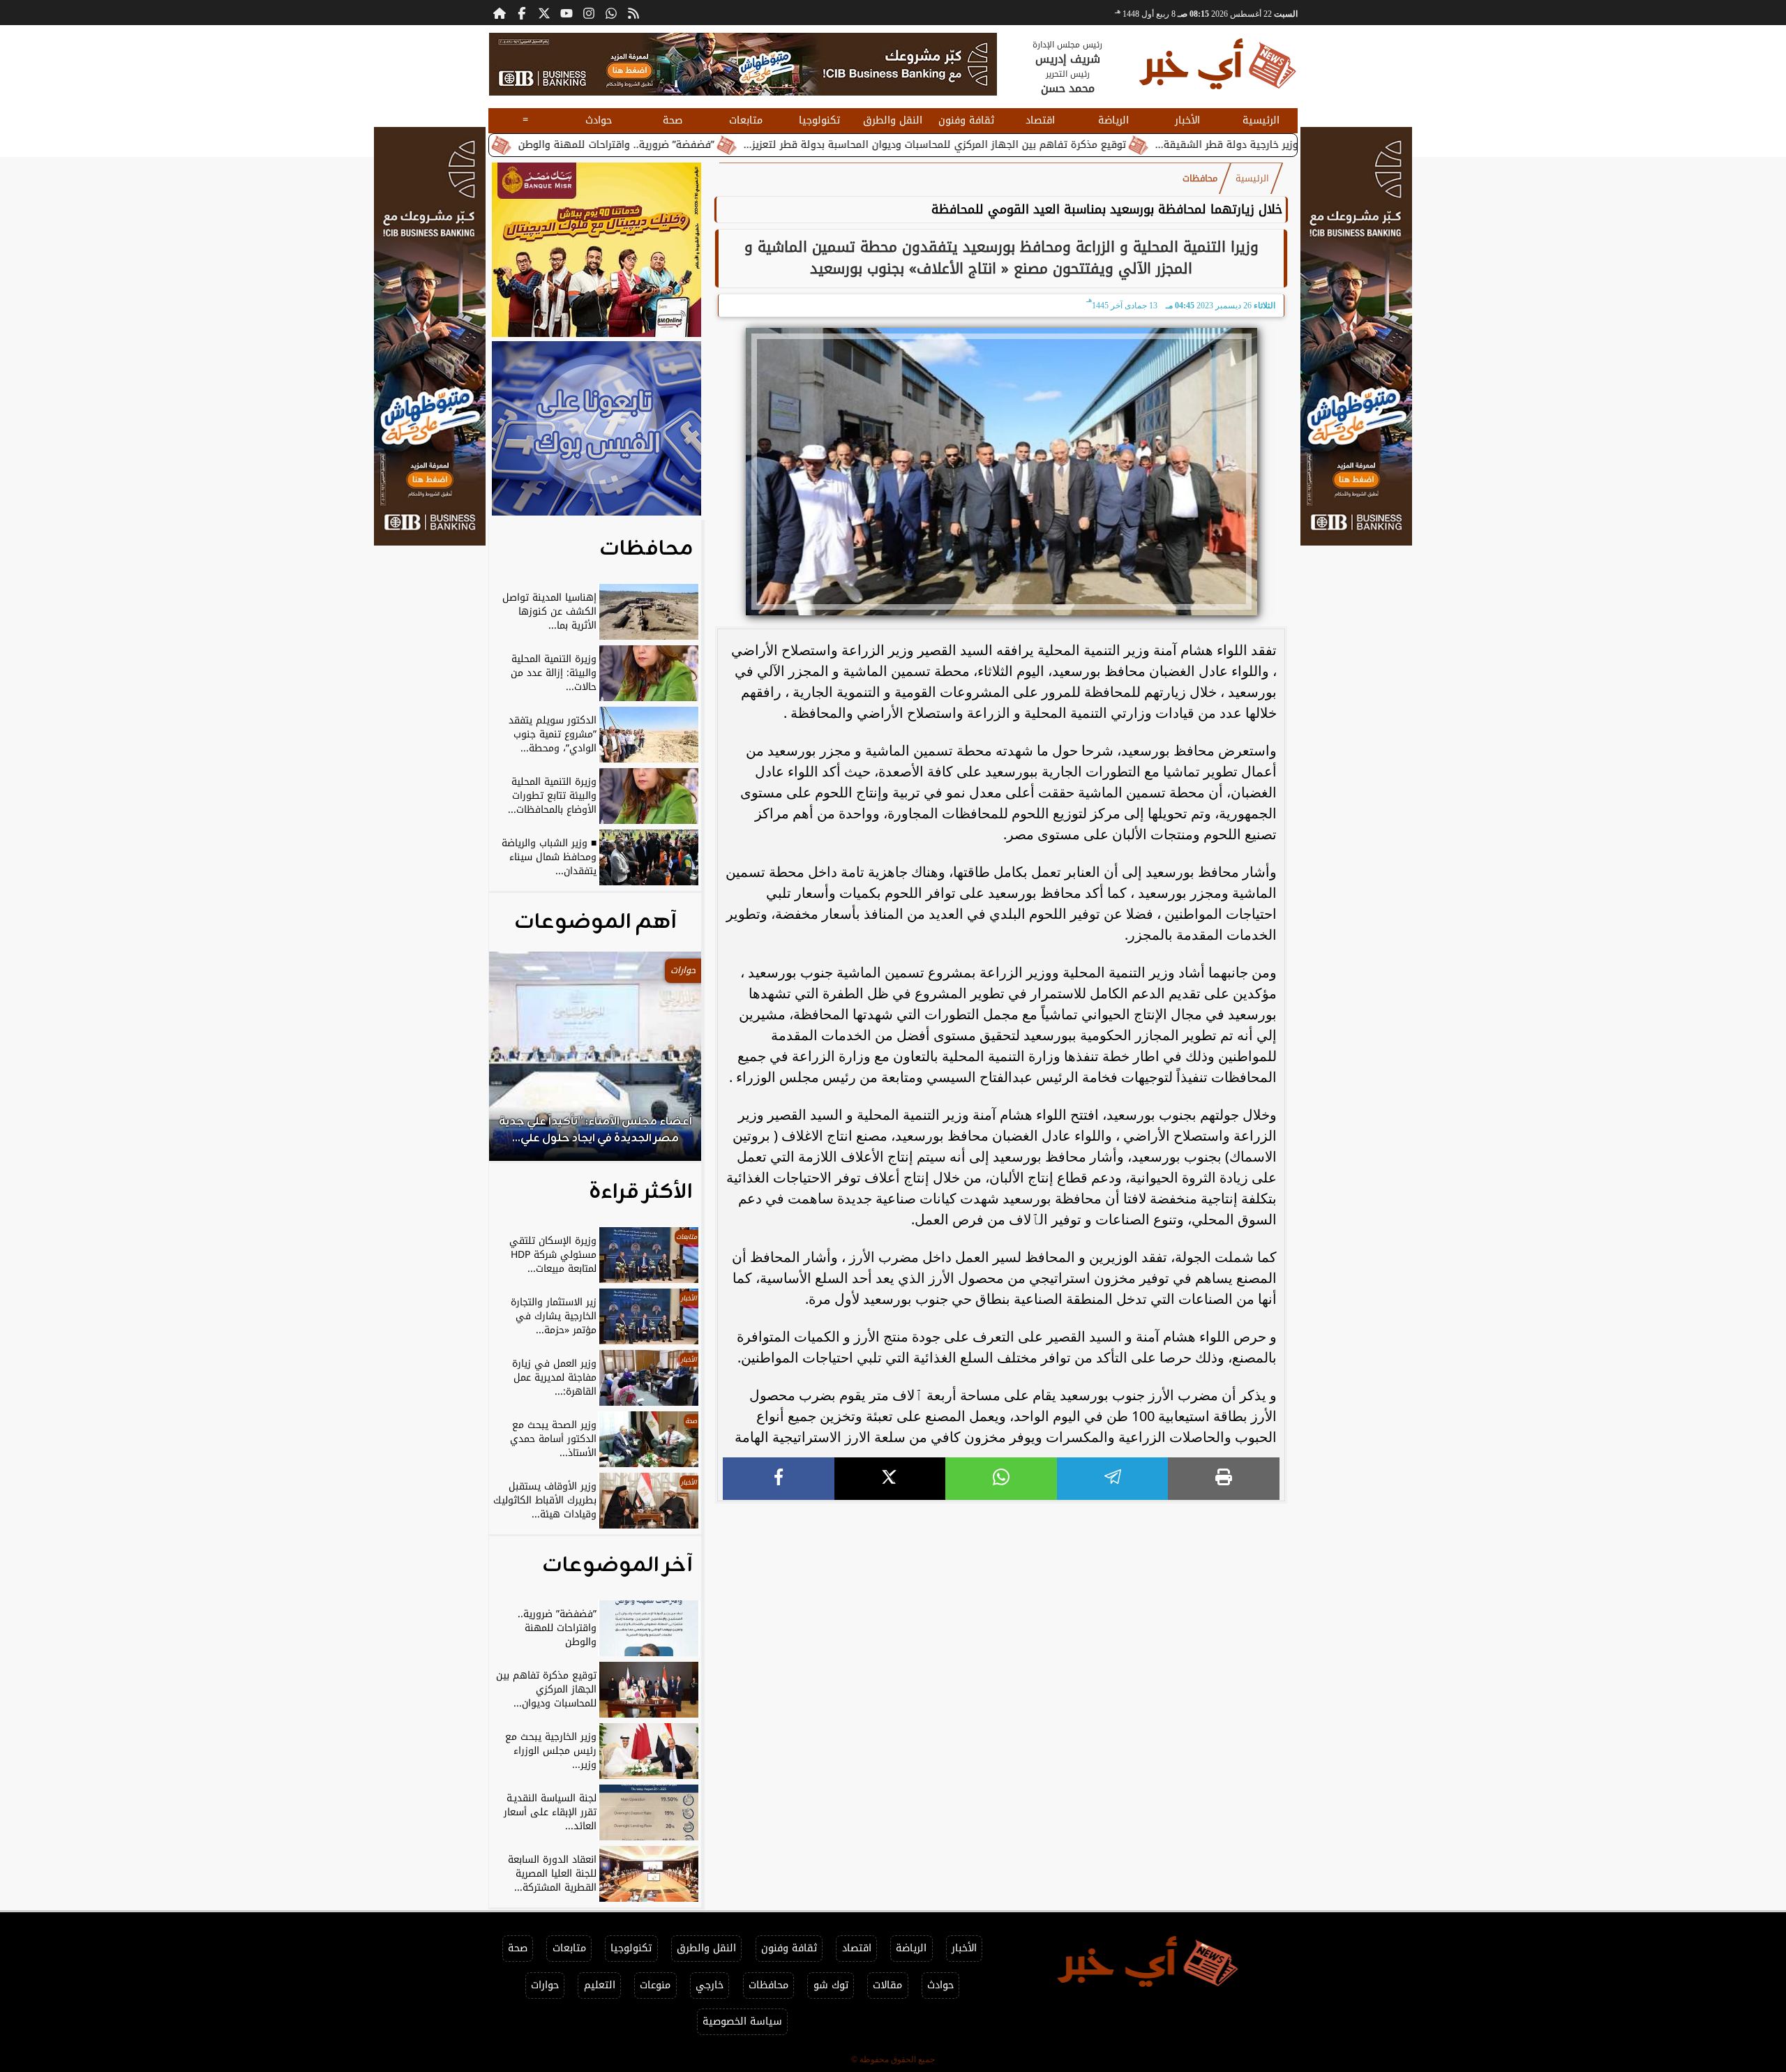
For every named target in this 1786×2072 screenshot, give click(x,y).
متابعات (746, 120)
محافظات (1200, 179)
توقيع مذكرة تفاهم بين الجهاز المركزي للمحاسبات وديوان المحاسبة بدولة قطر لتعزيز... (1044, 145)
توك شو (831, 1985)
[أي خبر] (743, 64)
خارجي (710, 1985)
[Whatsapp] (611, 13)
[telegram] (1113, 1479)
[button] (518, 1063)
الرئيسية (1261, 120)
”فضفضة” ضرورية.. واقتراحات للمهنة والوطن (725, 145)
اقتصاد (1040, 120)
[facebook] (779, 1479)
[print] (1224, 1479)
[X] (890, 1479)
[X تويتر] (544, 13)
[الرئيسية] (500, 13)
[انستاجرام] (589, 13)
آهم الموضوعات (595, 922)
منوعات (655, 1985)
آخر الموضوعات (617, 1566)
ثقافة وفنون (966, 120)
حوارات (545, 1985)
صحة (673, 120)
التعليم (600, 1985)
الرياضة (1113, 120)
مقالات (887, 1985)
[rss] (633, 13)
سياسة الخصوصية (742, 2021)
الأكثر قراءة (641, 1192)
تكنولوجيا (819, 120)
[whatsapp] (1001, 1479)
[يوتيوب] (566, 13)
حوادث (599, 120)
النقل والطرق (893, 120)
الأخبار (1187, 120)
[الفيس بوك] (522, 13)
